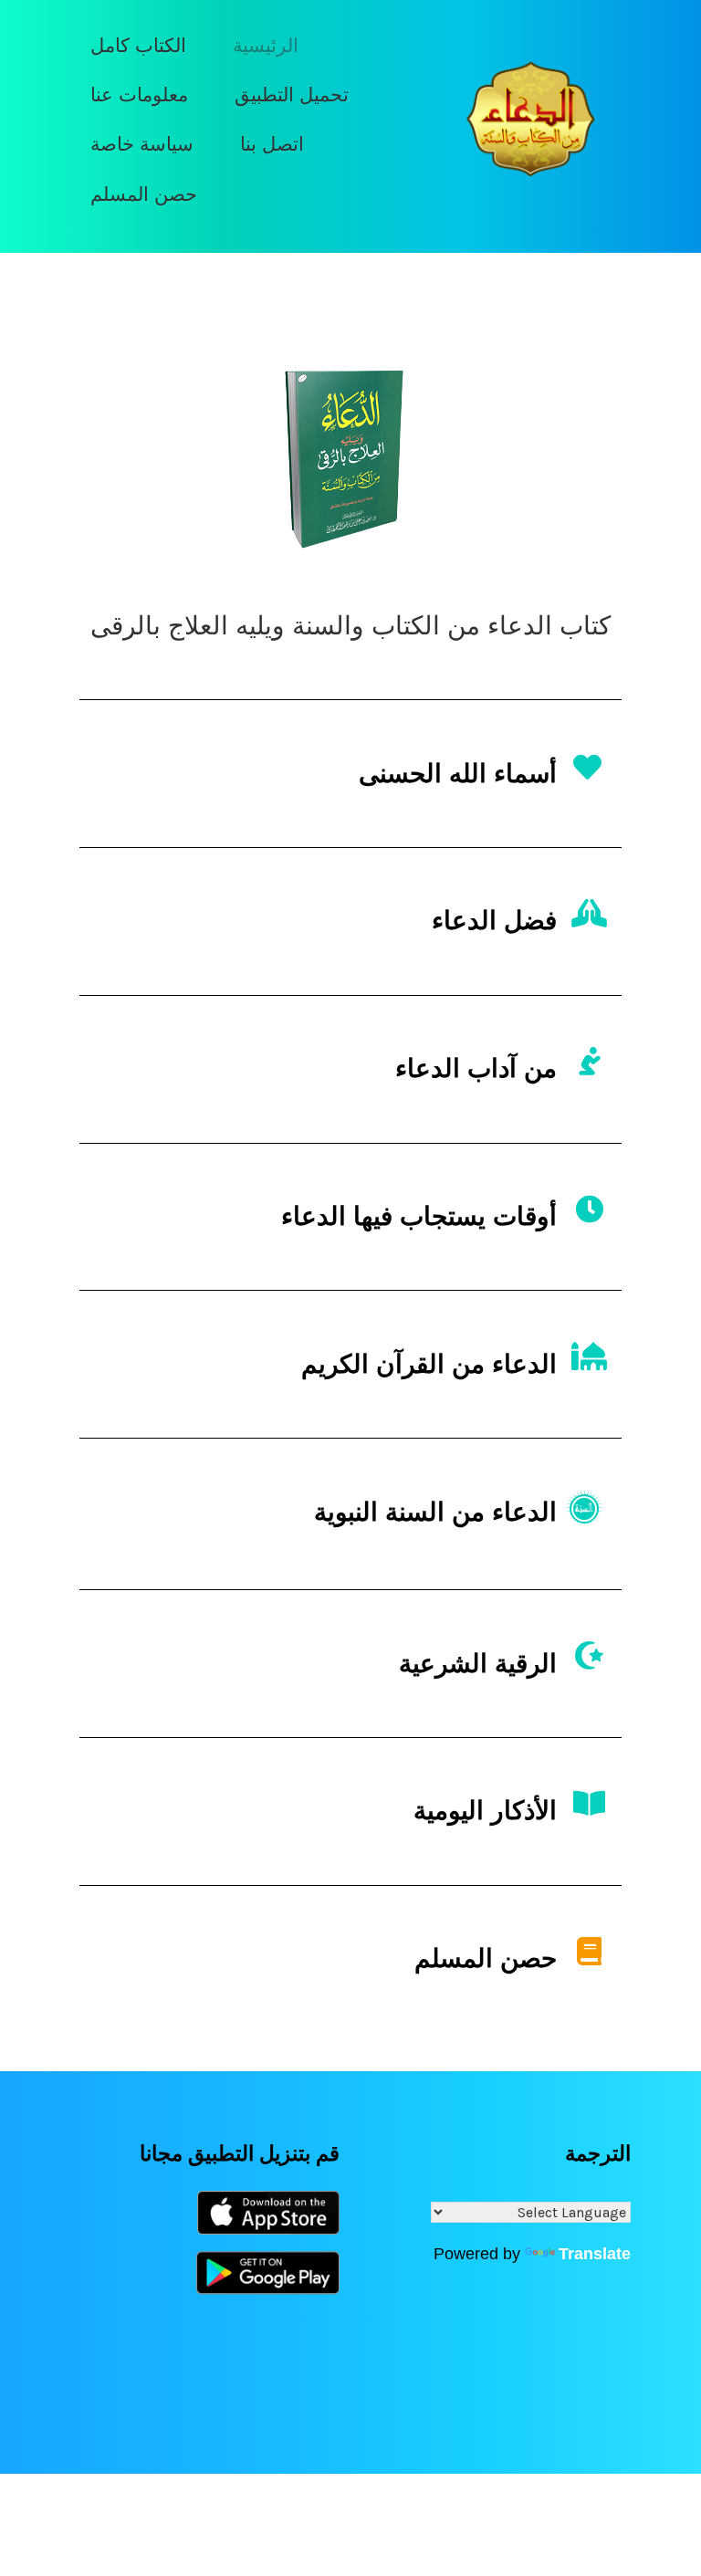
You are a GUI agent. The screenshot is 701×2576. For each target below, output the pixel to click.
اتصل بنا (272, 144)
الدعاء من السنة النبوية (435, 1512)
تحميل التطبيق (292, 94)
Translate (595, 2254)
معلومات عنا (139, 94)
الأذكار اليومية (485, 1811)
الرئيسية (266, 45)
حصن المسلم (144, 194)
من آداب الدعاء (476, 1068)
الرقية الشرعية (478, 1664)
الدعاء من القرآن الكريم (429, 1364)
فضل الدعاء (494, 921)
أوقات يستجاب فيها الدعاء (419, 1216)
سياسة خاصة (142, 144)
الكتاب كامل (138, 45)
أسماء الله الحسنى (458, 774)
